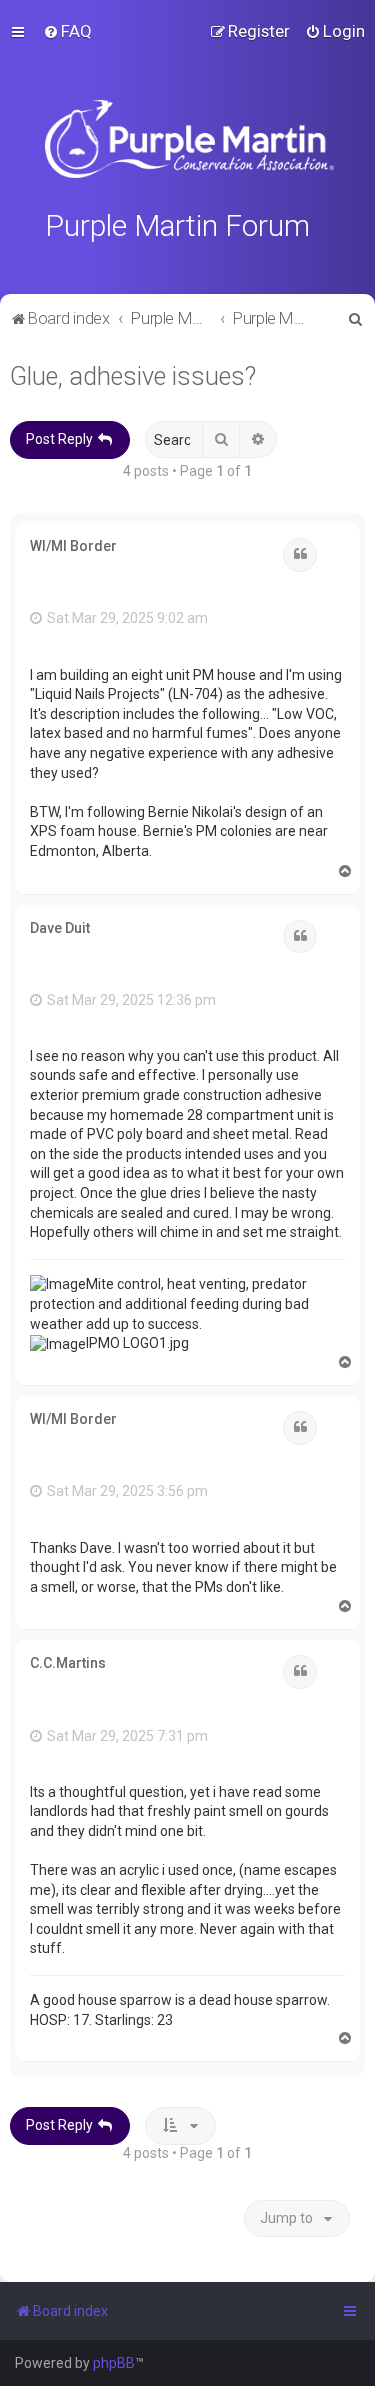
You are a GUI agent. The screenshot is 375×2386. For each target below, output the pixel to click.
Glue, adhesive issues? (133, 376)
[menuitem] (67, 31)
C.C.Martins (68, 1663)
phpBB (114, 2363)
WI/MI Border (73, 546)
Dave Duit (60, 928)
